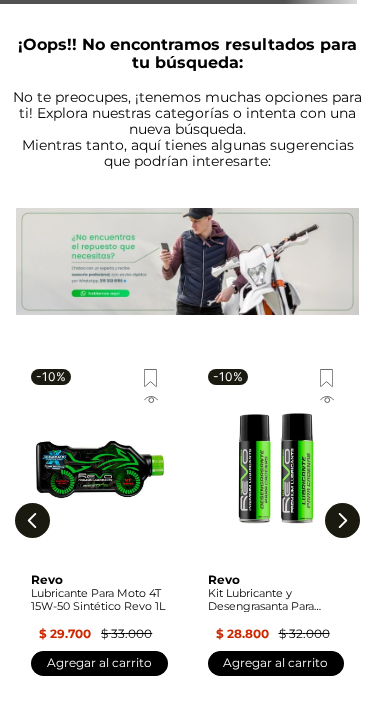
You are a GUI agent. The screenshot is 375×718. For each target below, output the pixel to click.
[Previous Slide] (32, 520)
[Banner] (187, 263)
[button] (99, 402)
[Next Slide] (342, 520)
